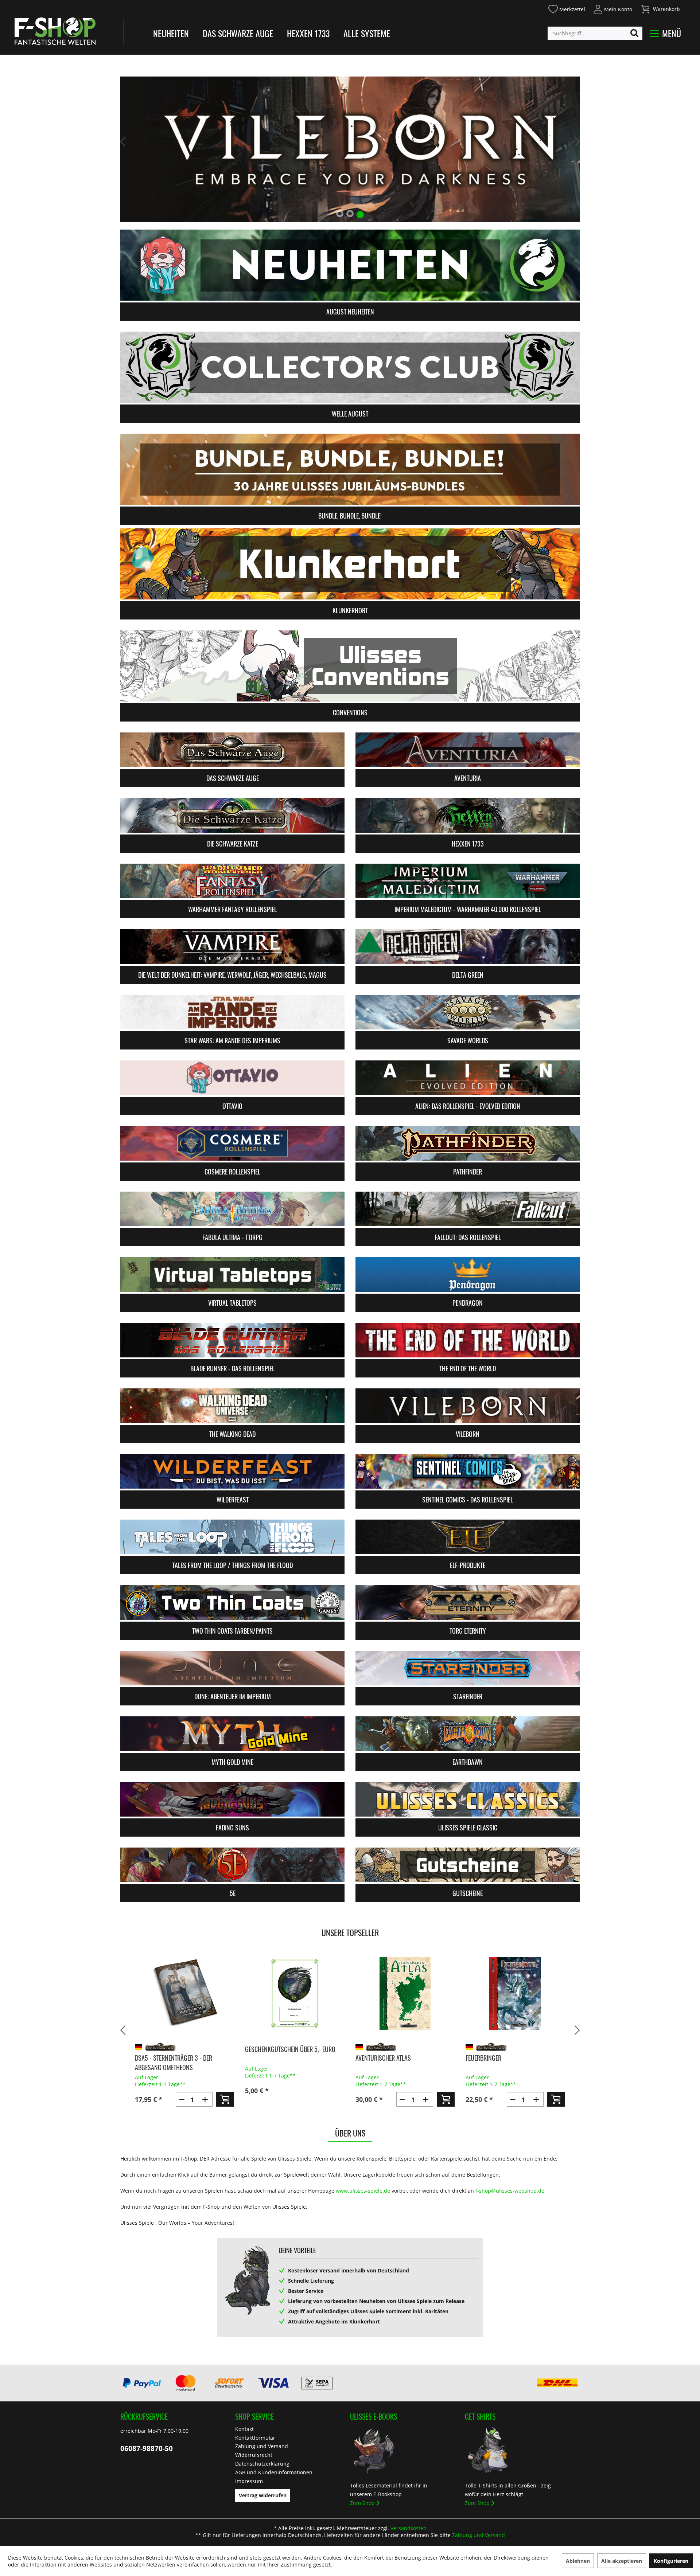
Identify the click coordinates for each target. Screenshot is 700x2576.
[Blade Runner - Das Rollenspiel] (232, 1340)
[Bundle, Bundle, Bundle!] (350, 469)
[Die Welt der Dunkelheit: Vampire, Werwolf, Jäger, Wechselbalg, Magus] (232, 947)
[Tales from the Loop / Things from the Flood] (232, 1537)
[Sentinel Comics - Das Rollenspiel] (468, 1471)
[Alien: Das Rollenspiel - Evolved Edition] (468, 1078)
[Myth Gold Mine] (232, 1734)
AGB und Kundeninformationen (274, 2472)
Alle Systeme (367, 33)
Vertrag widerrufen (263, 2495)
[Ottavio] (232, 1078)
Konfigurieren (671, 2561)
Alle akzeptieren (622, 2561)
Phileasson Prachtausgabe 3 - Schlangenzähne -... (507, 2063)
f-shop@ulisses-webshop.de (510, 2191)
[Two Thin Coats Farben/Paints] (232, 1602)
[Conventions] (350, 666)
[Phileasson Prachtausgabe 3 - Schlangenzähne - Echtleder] (515, 1993)
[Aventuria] (468, 750)
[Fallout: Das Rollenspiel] (468, 1209)
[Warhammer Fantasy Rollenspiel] (232, 881)
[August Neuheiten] (350, 265)
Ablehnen (578, 2561)
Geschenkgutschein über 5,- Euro (180, 2049)
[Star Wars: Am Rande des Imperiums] (232, 1012)
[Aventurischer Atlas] (295, 1993)
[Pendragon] (468, 1275)
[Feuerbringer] (405, 1993)
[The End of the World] (468, 1340)
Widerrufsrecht (254, 2455)
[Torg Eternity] (468, 1602)
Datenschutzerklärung (262, 2464)
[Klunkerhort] (350, 564)
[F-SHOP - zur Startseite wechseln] (55, 31)
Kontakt (244, 2429)
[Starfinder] (468, 1668)
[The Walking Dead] (232, 1406)
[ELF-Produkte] (468, 1537)
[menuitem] (566, 8)
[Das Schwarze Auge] (232, 750)
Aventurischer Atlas (273, 2058)
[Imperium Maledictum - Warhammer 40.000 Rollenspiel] (468, 881)
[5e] (232, 1865)
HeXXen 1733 (308, 33)
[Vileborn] (468, 1406)
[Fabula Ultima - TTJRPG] (232, 1209)
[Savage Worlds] (468, 1012)
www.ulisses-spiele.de (363, 2191)
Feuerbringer (373, 2058)
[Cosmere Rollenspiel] (232, 1143)
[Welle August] (350, 367)
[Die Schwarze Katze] (232, 815)
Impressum (249, 2481)
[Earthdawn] (468, 1734)
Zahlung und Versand (262, 2446)
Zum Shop (362, 2503)
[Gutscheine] (468, 1865)
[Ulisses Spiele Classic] (468, 1799)
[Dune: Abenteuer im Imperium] (232, 1668)
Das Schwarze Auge (238, 33)
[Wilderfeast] (232, 1471)
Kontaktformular (255, 2438)
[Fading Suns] (232, 1799)
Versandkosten (409, 2528)
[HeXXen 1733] (468, 815)
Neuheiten (171, 33)
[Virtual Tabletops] (232, 1275)
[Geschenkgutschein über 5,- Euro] (184, 1993)
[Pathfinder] (468, 1143)
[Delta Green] (468, 947)
